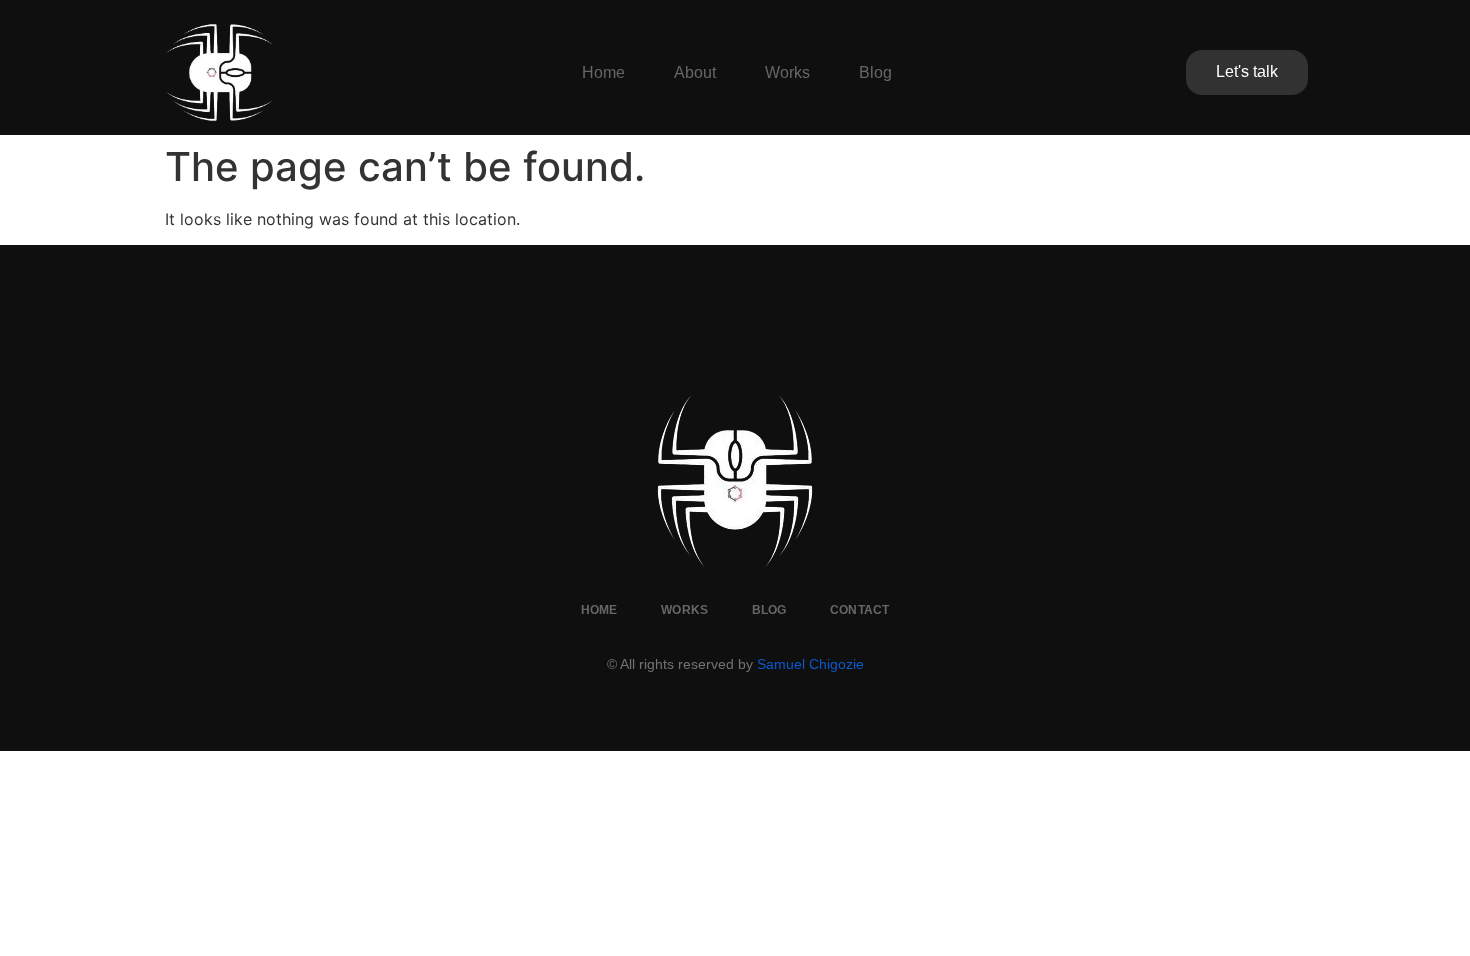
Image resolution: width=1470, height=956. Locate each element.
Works (787, 72)
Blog (875, 72)
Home (603, 72)
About (695, 72)
